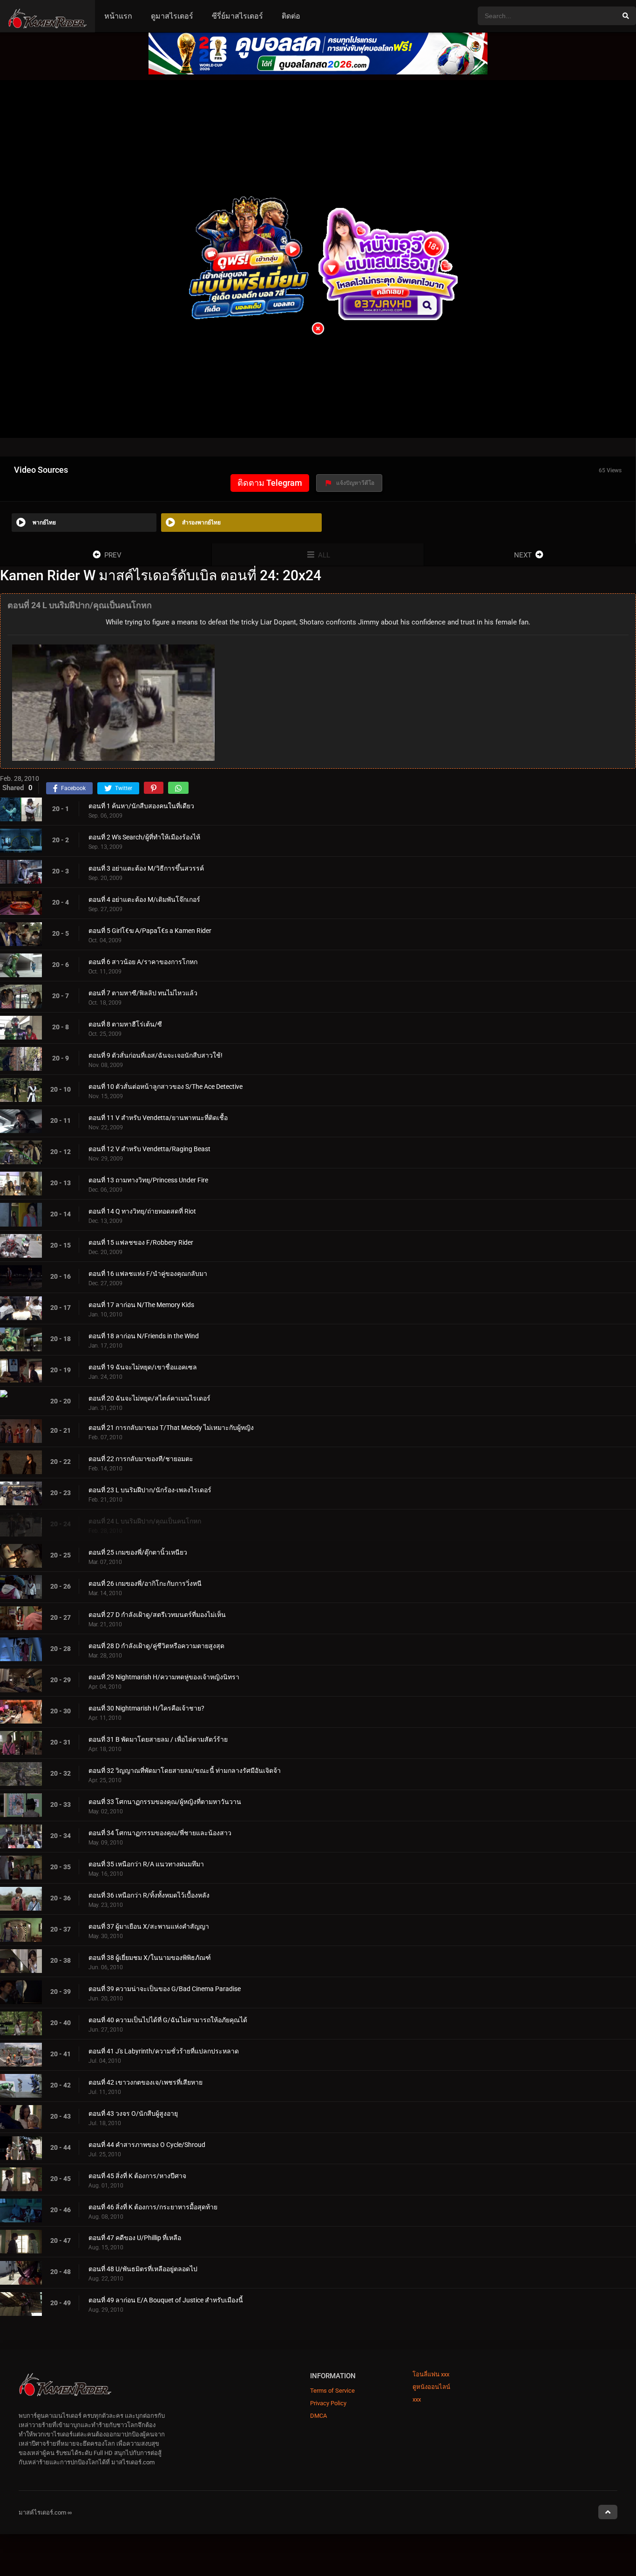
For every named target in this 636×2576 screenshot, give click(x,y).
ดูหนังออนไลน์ (431, 2387)
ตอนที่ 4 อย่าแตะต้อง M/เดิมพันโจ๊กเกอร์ (144, 899)
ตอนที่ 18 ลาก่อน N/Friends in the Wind (144, 1335)
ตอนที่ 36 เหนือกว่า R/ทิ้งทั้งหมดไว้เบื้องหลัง (149, 1895)
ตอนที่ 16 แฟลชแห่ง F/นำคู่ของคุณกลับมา (148, 1273)
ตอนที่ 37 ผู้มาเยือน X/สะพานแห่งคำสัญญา (149, 1926)
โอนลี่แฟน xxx (431, 2374)
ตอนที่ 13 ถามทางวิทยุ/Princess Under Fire (148, 1180)
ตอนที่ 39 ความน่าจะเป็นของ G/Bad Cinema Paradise (165, 1988)
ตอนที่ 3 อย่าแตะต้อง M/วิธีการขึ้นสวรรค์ (146, 868)
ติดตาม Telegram (270, 483)
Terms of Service (332, 2391)
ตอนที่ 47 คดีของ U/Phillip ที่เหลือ (135, 2238)
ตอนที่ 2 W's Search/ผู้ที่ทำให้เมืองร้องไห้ (144, 837)
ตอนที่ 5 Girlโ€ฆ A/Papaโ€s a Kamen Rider (150, 930)
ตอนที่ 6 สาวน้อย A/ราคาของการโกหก (143, 961)
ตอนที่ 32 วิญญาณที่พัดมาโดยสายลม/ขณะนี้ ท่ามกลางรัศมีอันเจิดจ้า (185, 1770)
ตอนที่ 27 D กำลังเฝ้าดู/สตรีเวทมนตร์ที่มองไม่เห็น (157, 1614)
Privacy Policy (328, 2403)
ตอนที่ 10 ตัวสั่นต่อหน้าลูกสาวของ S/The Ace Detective (166, 1086)
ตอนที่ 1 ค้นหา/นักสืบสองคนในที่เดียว (141, 805)
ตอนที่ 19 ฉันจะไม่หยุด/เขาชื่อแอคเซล (143, 1367)
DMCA (318, 2416)
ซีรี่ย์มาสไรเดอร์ (237, 16)
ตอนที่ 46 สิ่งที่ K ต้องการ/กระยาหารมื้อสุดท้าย (153, 2207)
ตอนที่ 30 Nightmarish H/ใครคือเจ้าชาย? (146, 1708)
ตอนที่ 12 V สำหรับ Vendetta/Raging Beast (149, 1148)
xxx (417, 2399)
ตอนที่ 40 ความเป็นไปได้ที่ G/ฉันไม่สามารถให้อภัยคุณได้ (168, 2019)
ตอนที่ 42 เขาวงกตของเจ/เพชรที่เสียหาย (145, 2082)
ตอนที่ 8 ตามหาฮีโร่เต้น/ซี (125, 1024)
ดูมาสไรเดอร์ (172, 16)
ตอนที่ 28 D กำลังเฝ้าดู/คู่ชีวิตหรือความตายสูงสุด (156, 1645)
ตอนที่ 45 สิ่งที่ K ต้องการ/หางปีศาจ (137, 2175)
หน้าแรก (118, 16)
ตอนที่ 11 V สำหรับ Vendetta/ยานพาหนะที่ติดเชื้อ (158, 1117)
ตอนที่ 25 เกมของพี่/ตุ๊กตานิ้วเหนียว (138, 1552)
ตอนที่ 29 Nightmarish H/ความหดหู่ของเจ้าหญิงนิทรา (164, 1677)
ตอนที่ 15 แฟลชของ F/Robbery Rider (141, 1242)
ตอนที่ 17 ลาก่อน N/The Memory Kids (141, 1304)
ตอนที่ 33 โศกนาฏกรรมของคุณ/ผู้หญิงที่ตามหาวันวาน (165, 1801)
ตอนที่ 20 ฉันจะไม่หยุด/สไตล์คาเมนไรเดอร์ (149, 1398)
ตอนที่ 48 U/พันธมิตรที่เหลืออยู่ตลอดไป (143, 2269)
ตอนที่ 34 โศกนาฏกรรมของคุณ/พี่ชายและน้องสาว (160, 1832)
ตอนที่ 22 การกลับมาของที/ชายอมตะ (141, 1458)
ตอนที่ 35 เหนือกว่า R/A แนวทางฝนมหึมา (146, 1864)
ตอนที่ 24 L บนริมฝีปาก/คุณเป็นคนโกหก (145, 1521)
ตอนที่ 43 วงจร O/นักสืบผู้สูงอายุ (133, 2113)
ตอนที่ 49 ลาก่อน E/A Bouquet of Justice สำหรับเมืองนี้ (166, 2300)
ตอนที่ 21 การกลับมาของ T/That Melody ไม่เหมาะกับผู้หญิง (171, 1427)
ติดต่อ (291, 16)
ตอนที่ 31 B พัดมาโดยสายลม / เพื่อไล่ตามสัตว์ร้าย (158, 1739)
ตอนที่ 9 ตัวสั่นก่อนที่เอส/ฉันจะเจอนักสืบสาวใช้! (156, 1055)
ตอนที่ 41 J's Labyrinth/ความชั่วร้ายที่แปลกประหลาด (164, 2051)
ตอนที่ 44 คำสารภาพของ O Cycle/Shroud (147, 2144)
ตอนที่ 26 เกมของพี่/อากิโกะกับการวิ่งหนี (145, 1583)
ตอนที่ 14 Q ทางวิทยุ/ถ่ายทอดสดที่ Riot (142, 1211)
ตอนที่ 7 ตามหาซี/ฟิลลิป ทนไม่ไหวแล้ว (143, 993)
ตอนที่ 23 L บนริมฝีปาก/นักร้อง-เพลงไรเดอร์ (150, 1489)
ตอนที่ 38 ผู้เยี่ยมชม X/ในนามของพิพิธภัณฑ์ (150, 1957)
